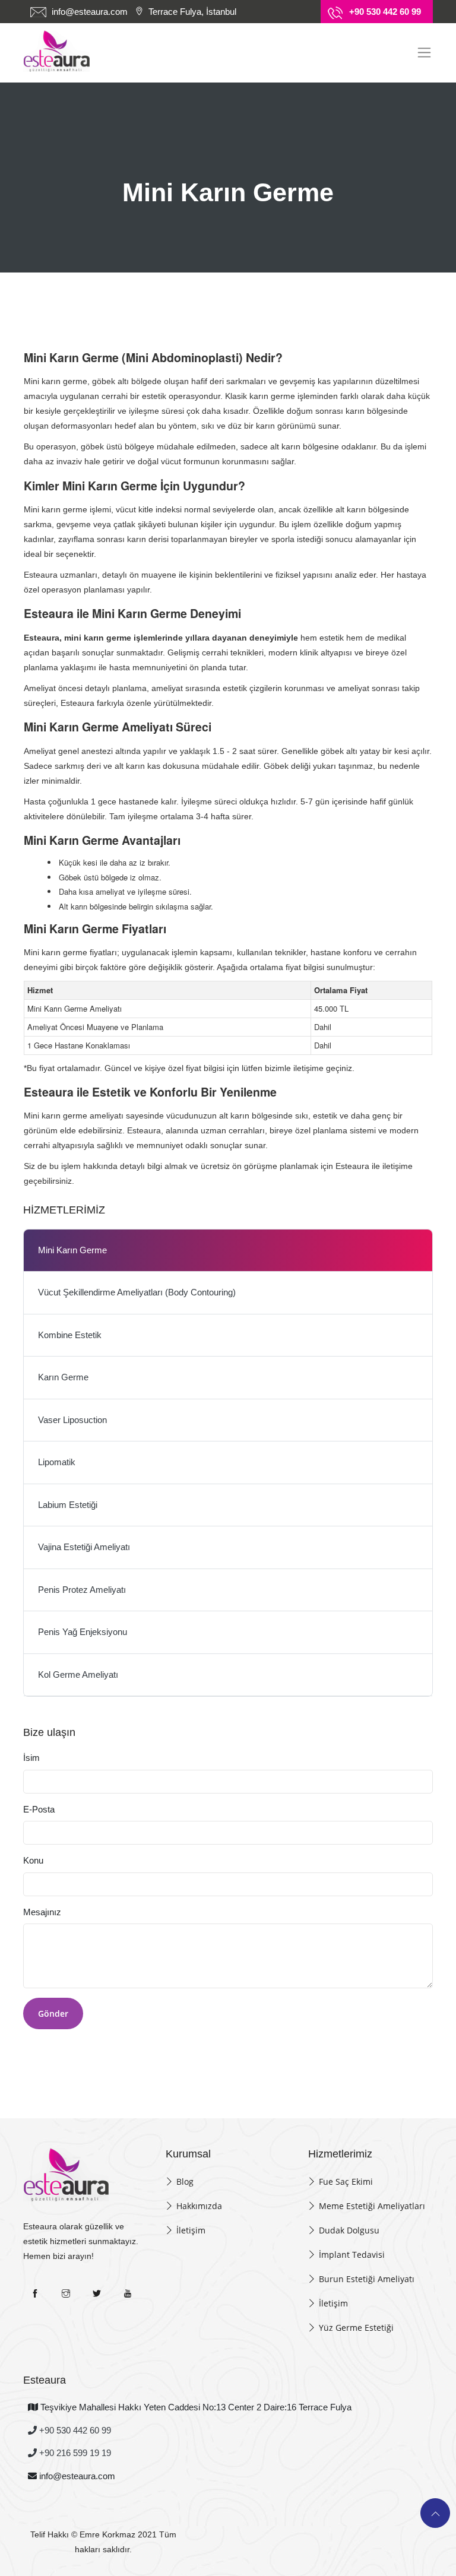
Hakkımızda (199, 2206)
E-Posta (39, 1809)
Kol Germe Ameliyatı (78, 1674)
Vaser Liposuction (72, 1420)
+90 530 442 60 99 (74, 2430)
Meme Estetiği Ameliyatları (372, 2206)
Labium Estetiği (68, 1505)
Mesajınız (42, 1912)
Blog (185, 2181)
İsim (31, 1758)
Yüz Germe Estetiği (356, 2328)
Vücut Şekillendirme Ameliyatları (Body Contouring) (137, 1292)
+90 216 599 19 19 (74, 2453)
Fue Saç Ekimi (346, 2181)
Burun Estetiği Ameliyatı (367, 2279)
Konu (33, 1860)
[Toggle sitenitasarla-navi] (424, 53)
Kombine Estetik (70, 1335)
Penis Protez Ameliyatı (82, 1590)
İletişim (191, 2230)
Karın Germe (63, 1377)
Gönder (53, 2013)
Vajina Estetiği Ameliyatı (84, 1547)
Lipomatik (57, 1462)
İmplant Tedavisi (352, 2255)
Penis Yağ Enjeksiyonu (83, 1632)
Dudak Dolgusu (349, 2230)
